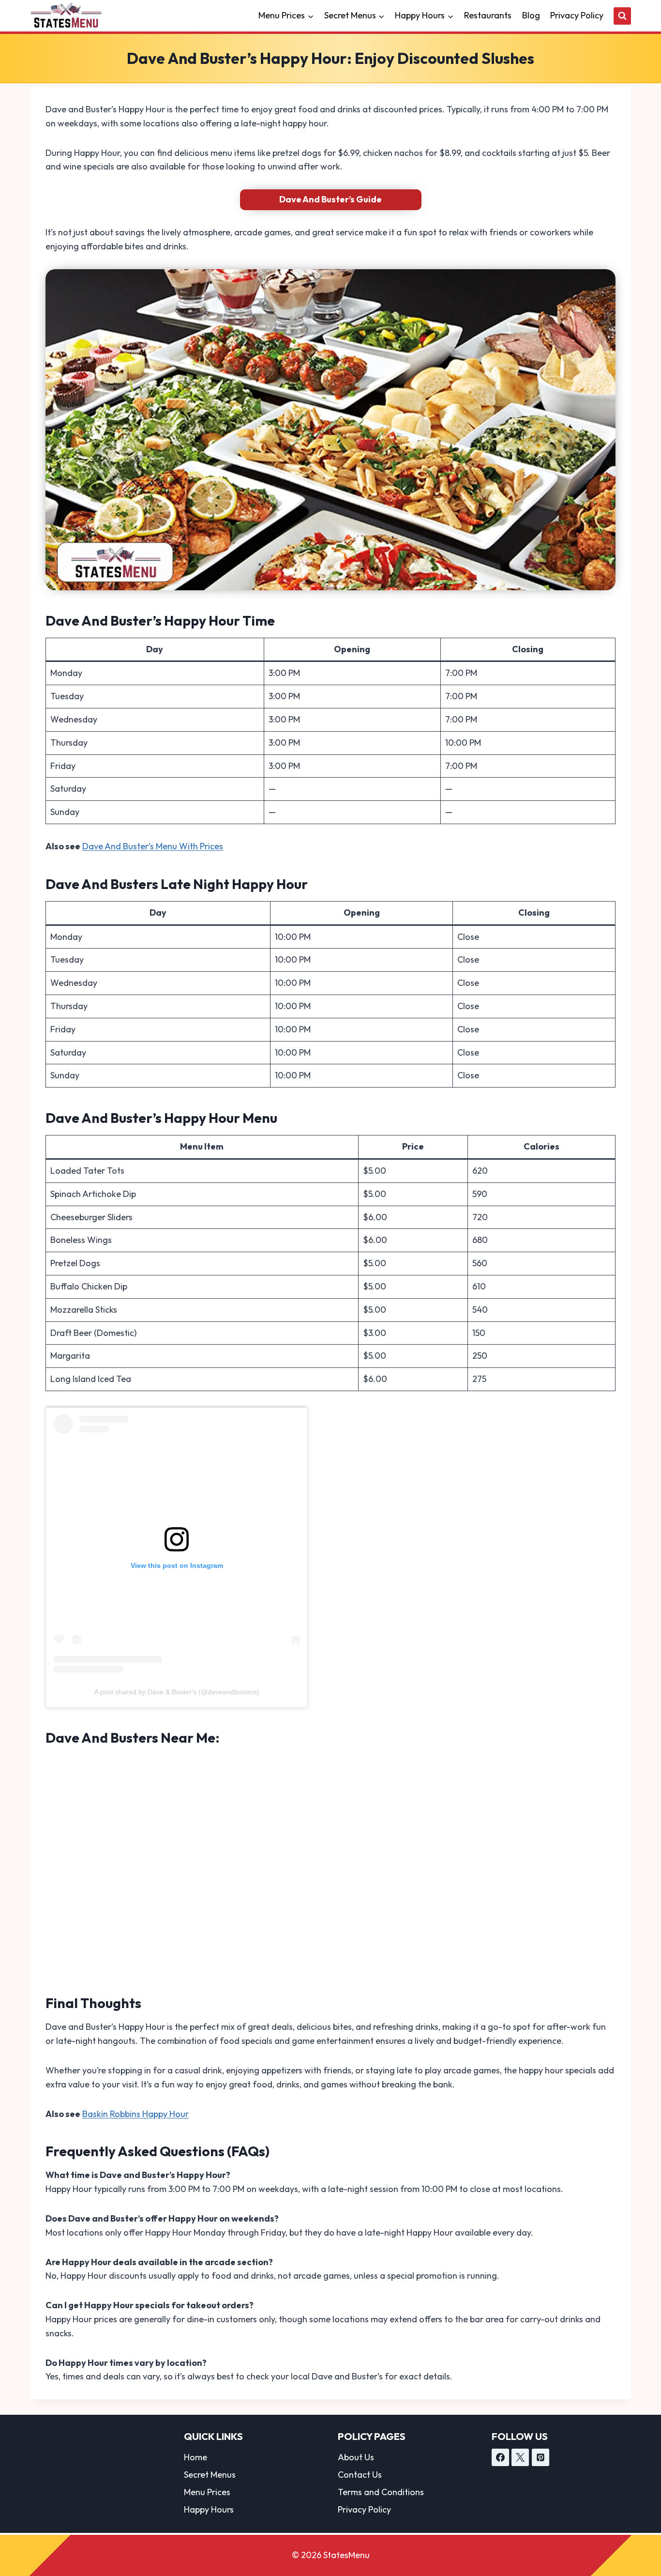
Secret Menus (210, 2475)
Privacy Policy (577, 15)
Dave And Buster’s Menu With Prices (153, 846)
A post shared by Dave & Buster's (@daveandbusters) (177, 1692)
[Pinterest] (541, 2457)
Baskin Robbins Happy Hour (135, 2114)
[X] (520, 2457)
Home (195, 2457)
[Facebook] (500, 2457)
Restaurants (488, 15)
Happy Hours (209, 2509)
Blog (531, 15)
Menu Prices (207, 2492)
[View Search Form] (622, 16)
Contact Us (360, 2475)
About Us (356, 2457)
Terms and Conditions (381, 2492)
